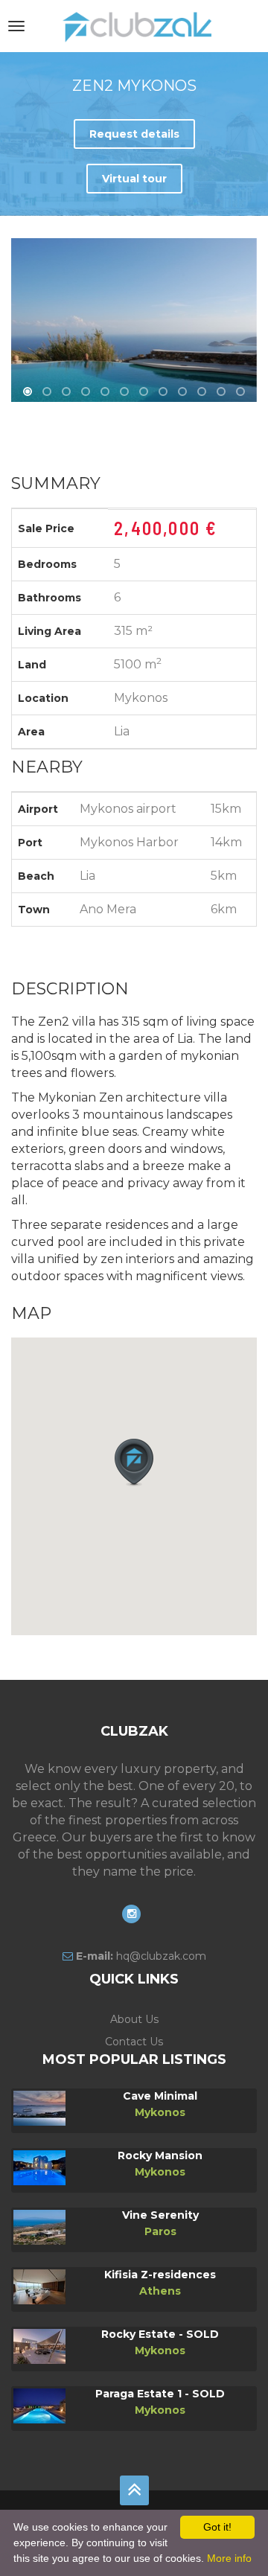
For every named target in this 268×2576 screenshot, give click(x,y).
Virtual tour (134, 179)
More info (229, 2558)
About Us (134, 2019)
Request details (134, 134)
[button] (134, 1463)
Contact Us (134, 2042)
